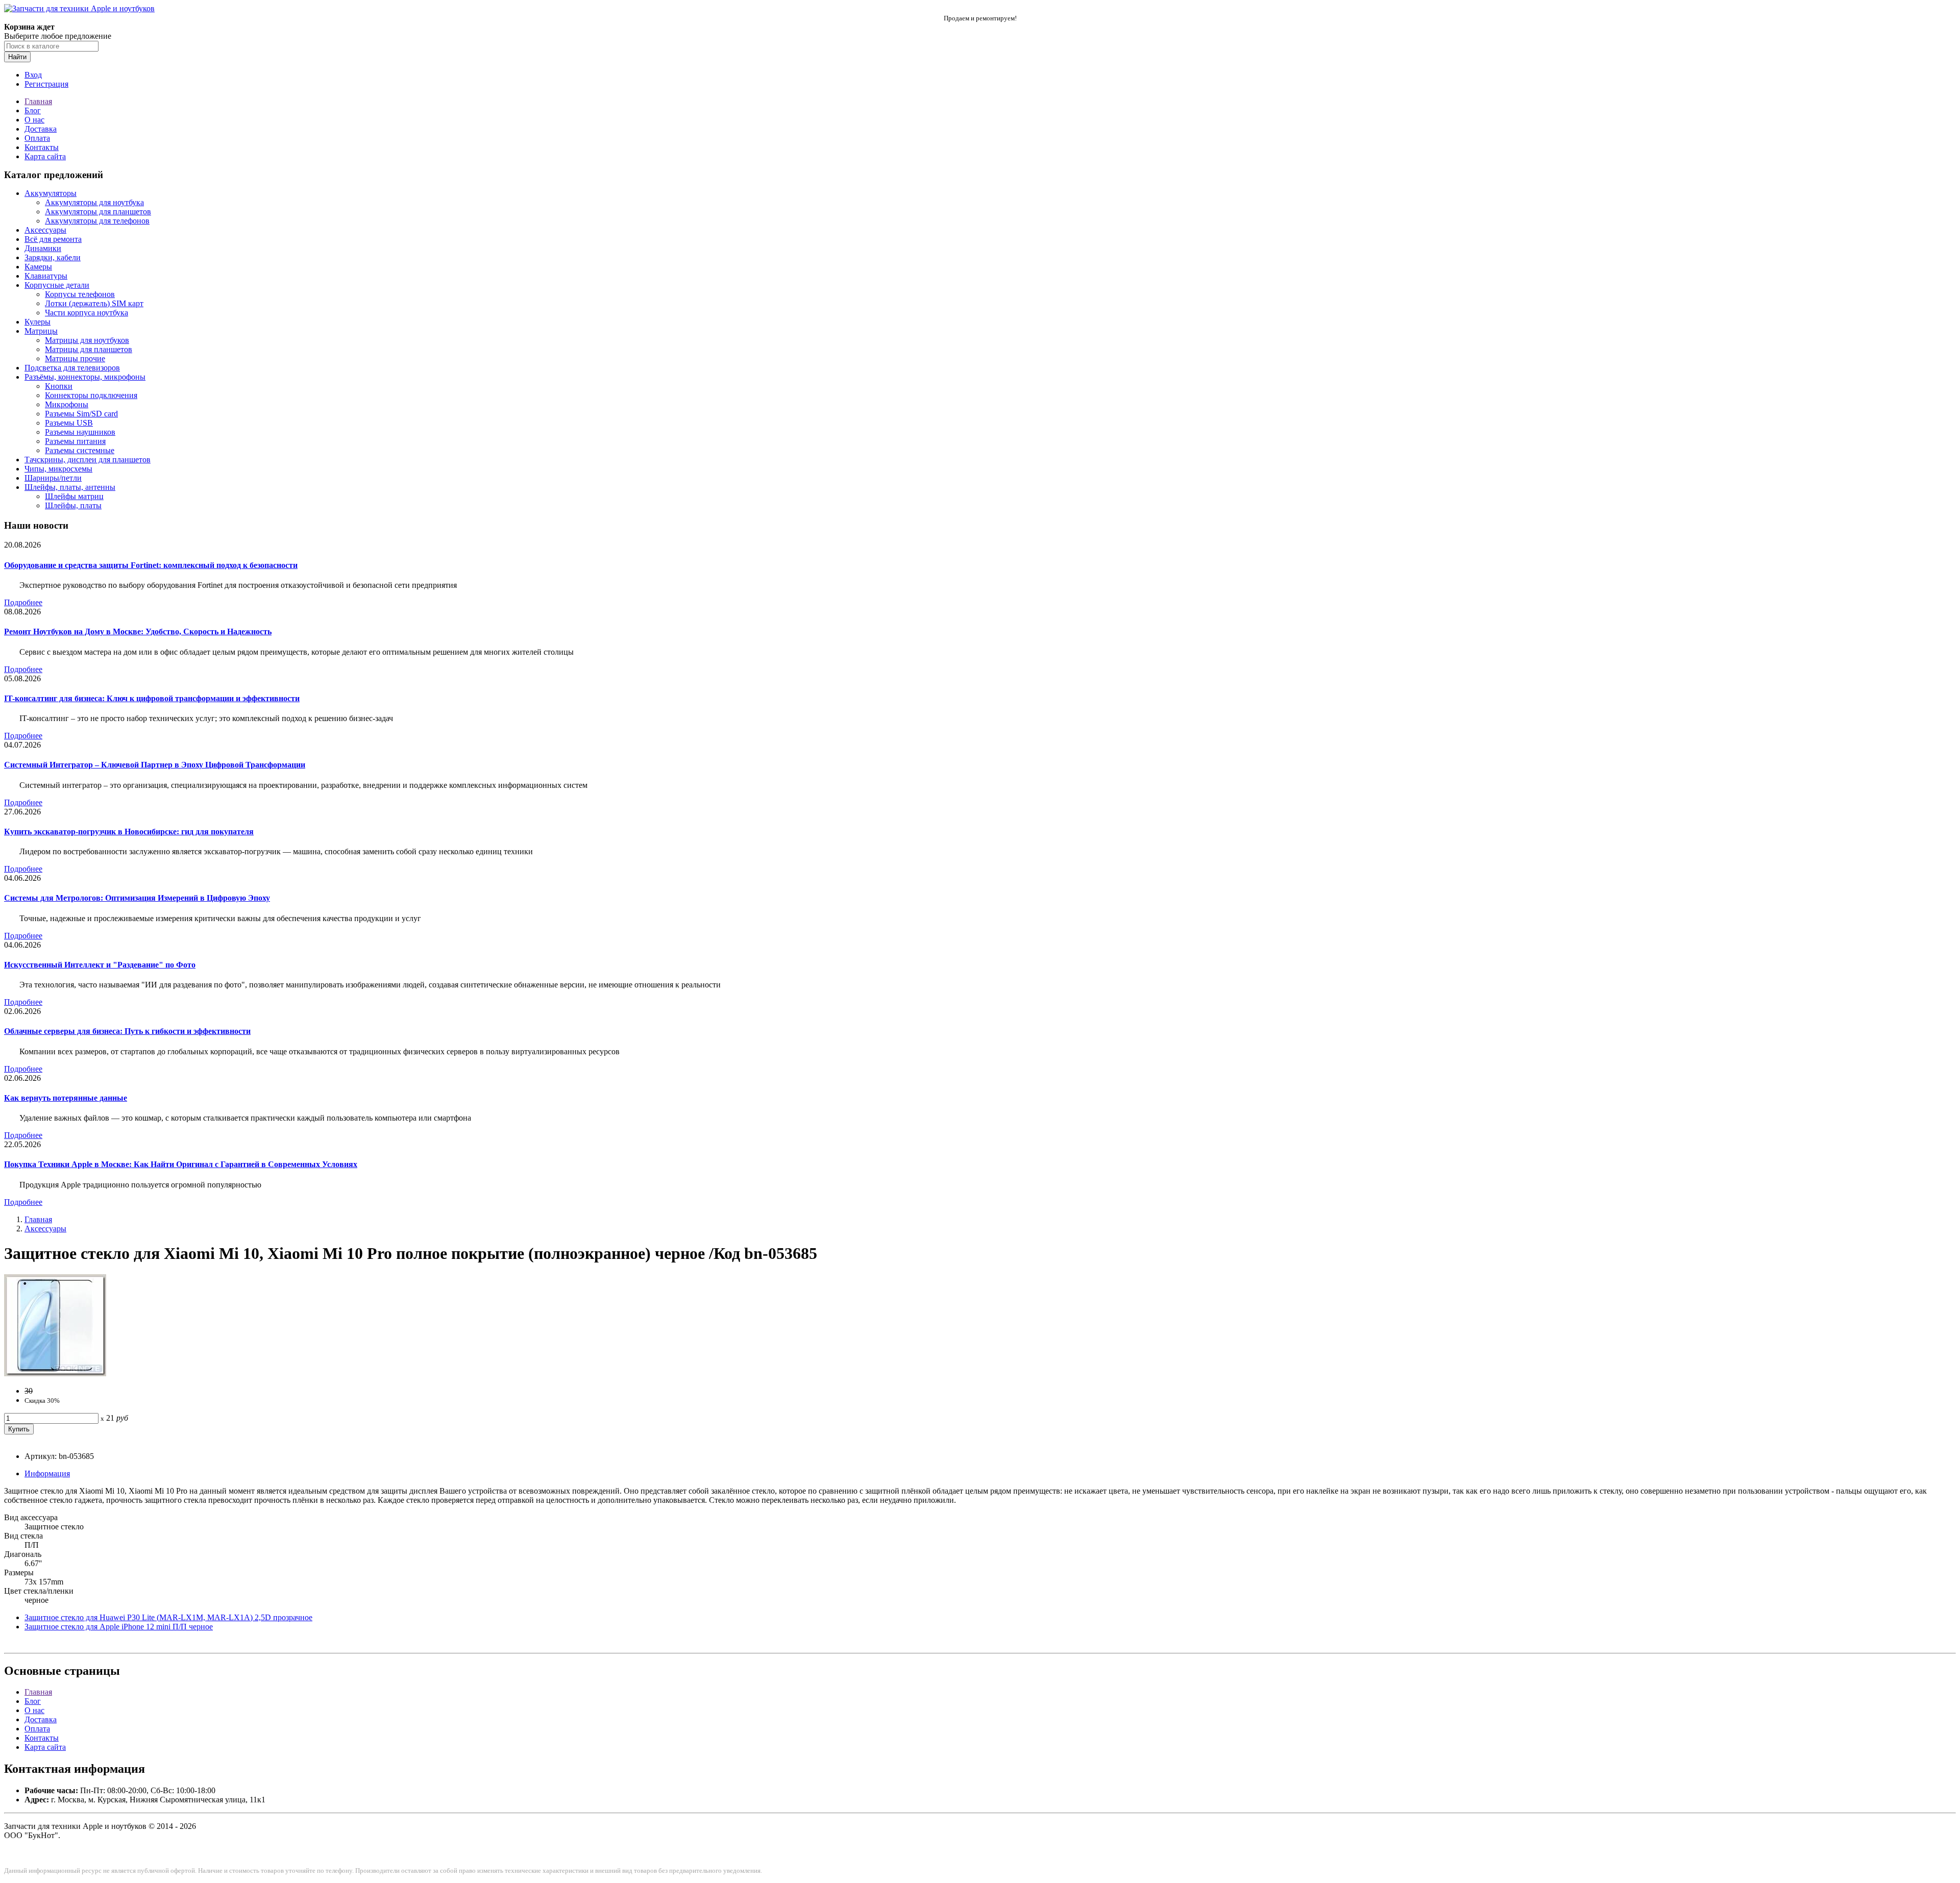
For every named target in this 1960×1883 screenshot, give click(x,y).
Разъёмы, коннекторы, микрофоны (85, 377)
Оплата (37, 138)
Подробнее (23, 602)
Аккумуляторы (51, 193)
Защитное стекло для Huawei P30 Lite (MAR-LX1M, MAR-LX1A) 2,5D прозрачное (168, 1617)
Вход (33, 75)
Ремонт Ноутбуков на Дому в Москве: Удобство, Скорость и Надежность (138, 631)
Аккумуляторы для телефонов (97, 221)
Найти (17, 57)
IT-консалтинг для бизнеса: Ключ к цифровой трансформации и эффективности (152, 698)
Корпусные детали (57, 285)
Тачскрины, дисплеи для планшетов (88, 460)
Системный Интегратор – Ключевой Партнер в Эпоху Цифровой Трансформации (155, 765)
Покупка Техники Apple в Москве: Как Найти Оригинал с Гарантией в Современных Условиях (181, 1164)
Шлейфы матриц (74, 496)
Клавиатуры (46, 276)
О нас (34, 120)
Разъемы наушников (80, 432)
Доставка (41, 129)
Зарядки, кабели (53, 257)
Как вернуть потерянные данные (66, 1098)
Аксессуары (45, 230)
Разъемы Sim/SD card (81, 414)
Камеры (38, 267)
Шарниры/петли (53, 478)
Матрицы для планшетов (89, 349)
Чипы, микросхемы (58, 469)
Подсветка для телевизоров (72, 368)
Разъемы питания (75, 441)
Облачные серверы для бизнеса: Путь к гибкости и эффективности (127, 1031)
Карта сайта (45, 156)
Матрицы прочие (75, 358)
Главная (38, 101)
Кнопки (59, 386)
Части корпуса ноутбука (87, 313)
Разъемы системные (80, 450)
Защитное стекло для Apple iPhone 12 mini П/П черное (119, 1627)
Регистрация (46, 84)
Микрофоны (67, 404)
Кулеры (38, 322)
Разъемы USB (69, 423)
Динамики (43, 248)
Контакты (42, 147)
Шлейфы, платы (73, 505)
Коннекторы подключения (91, 395)
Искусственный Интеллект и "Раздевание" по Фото (100, 965)
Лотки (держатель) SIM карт (94, 303)
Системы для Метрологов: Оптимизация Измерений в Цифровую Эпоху (137, 898)
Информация (47, 1473)
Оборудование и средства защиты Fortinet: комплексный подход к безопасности (151, 565)
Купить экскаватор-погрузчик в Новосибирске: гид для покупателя (129, 832)
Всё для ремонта (53, 239)
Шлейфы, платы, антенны (70, 487)
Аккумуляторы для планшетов (98, 212)
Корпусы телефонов (80, 294)
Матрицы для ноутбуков (87, 340)
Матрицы (41, 331)
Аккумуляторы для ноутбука (94, 202)
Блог (33, 110)
